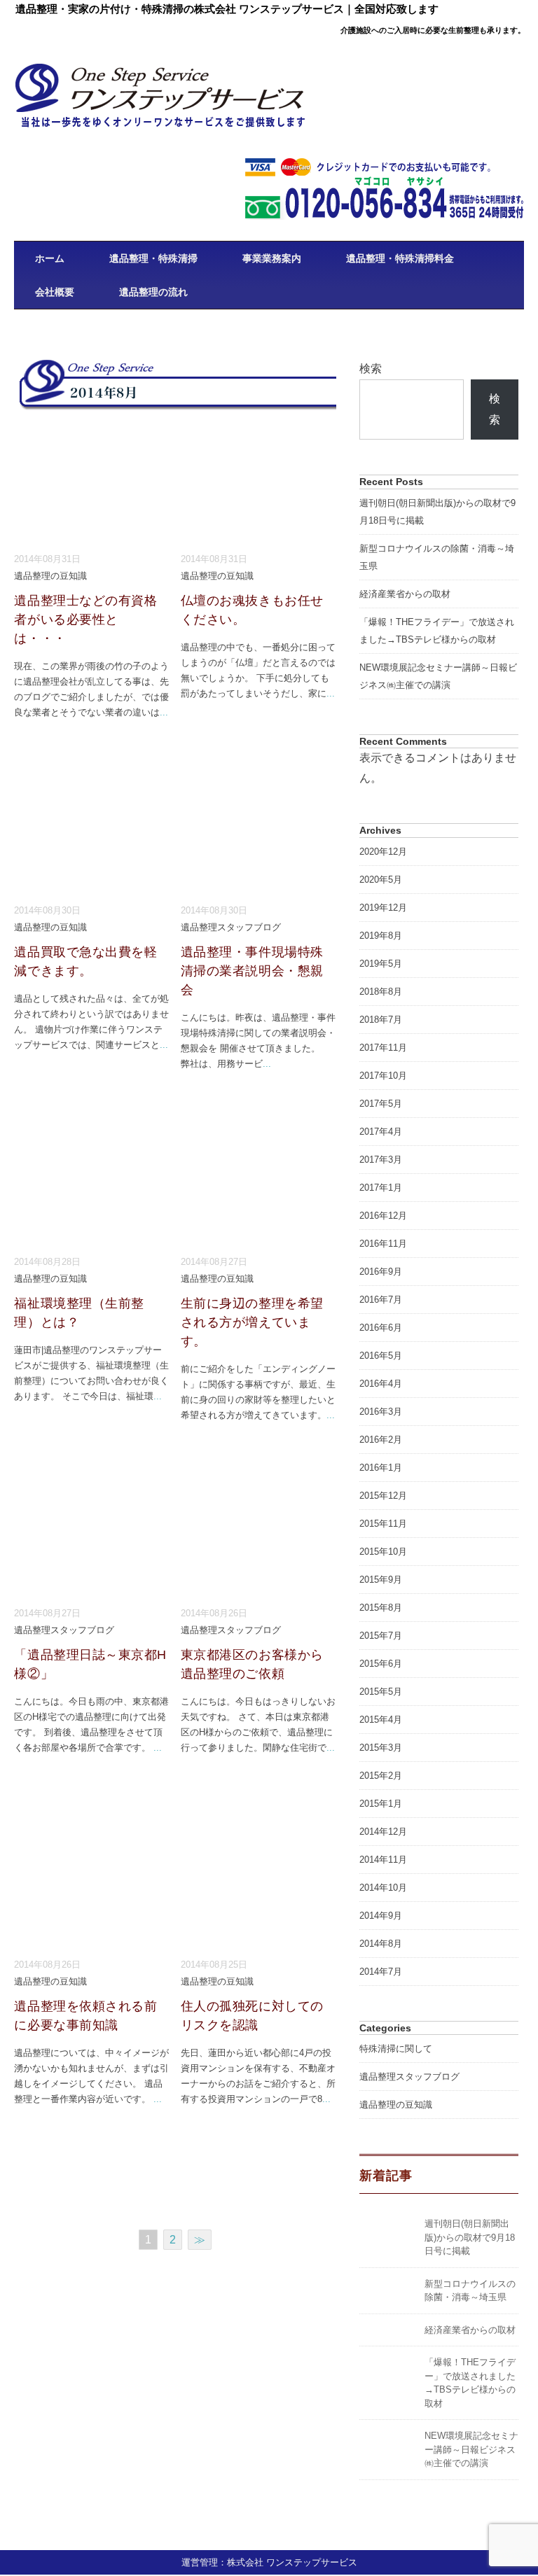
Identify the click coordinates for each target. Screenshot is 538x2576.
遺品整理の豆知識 (50, 576)
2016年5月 (381, 1356)
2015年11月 (383, 1524)
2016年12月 (383, 1216)
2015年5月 (381, 1692)
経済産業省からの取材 (405, 594)
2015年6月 (381, 1664)
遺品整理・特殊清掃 (153, 258)
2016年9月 (381, 1272)
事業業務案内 (272, 258)
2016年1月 (381, 1468)
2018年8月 (381, 992)
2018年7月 (381, 1020)
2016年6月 (381, 1328)
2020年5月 (381, 880)
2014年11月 (383, 1860)
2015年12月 (383, 1496)
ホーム (50, 258)
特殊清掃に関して (396, 2049)
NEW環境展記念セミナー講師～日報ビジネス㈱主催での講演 (438, 676)
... (164, 712)
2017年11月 (383, 1048)
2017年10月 (383, 1076)
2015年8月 (381, 1608)
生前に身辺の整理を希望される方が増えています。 (252, 1322)
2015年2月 (381, 1776)
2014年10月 (383, 1888)
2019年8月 (381, 936)
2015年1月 (381, 1804)
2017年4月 (381, 1132)
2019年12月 (383, 908)
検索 (371, 369)
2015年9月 (381, 1580)
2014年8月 (381, 1944)
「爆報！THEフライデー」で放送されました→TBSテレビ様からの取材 (437, 631)
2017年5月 (381, 1104)
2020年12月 (383, 852)
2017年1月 (381, 1188)
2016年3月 (381, 1412)
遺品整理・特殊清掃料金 (400, 258)
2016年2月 (381, 1440)
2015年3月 (381, 1748)
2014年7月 (381, 1972)
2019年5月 (381, 964)
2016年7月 (381, 1300)
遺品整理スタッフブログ (231, 927)
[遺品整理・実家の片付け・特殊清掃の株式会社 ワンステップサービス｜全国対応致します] (161, 72)
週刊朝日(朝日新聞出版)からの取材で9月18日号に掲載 (470, 2237)
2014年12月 (383, 1832)
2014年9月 (381, 1916)
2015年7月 (381, 1636)
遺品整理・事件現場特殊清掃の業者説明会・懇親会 (252, 971)
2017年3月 (381, 1160)
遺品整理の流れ (153, 292)
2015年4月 (381, 1720)
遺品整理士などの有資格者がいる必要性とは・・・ (85, 619)
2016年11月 (383, 1244)
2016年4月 (381, 1384)
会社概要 (55, 292)
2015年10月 (383, 1552)
